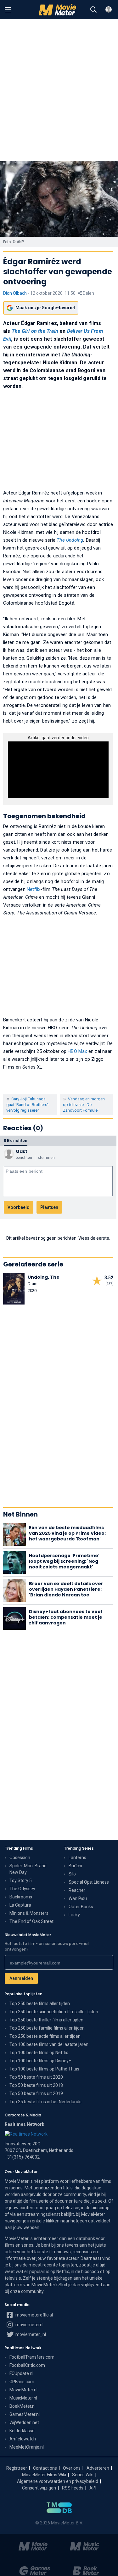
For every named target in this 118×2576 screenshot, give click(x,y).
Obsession (20, 1858)
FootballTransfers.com (32, 2357)
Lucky (74, 1915)
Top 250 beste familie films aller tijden (47, 2028)
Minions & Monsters (29, 1913)
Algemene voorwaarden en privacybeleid (58, 2481)
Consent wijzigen (39, 2488)
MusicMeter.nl (23, 2398)
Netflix (34, 889)
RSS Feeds (73, 2488)
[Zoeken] (93, 10)
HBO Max (77, 1051)
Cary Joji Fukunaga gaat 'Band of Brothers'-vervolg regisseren (28, 1105)
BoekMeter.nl (22, 2406)
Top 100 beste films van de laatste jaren (49, 2044)
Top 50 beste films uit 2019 (36, 2093)
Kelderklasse (22, 2431)
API (93, 2488)
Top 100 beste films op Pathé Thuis (44, 2069)
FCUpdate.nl (21, 2373)
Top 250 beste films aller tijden (40, 2003)
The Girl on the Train (35, 331)
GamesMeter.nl (25, 2414)
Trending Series (79, 1848)
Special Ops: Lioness (89, 1882)
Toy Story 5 (21, 1880)
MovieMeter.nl (23, 2390)
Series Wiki (83, 2475)
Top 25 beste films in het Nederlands (45, 2102)
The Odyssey (22, 1889)
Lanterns (77, 1858)
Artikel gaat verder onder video (58, 738)
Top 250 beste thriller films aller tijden (46, 2020)
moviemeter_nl (30, 2334)
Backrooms (21, 1897)
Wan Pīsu (78, 1898)
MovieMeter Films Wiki (44, 2475)
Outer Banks (81, 1907)
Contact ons (45, 2468)
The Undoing (70, 540)
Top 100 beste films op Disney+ (40, 2061)
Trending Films (19, 1848)
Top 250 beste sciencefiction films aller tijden (54, 2012)
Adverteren (98, 2468)
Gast (22, 1151)
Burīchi (75, 1866)
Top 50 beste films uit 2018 (36, 2085)
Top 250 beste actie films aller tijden (45, 2036)
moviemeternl (29, 2325)
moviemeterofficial (34, 2315)
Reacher (77, 1890)
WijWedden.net (24, 2422)
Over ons (72, 2468)
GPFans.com (22, 2382)
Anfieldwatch (23, 2439)
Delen (88, 293)
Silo (72, 1874)
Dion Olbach (15, 293)
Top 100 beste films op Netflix (39, 2053)
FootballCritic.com (27, 2365)
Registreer (17, 2468)
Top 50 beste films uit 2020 (36, 2077)
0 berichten (16, 1140)
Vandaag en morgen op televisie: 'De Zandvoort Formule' (84, 1105)
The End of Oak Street (31, 1921)
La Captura (20, 1905)
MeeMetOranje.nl (27, 2447)
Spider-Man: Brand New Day (28, 1869)
